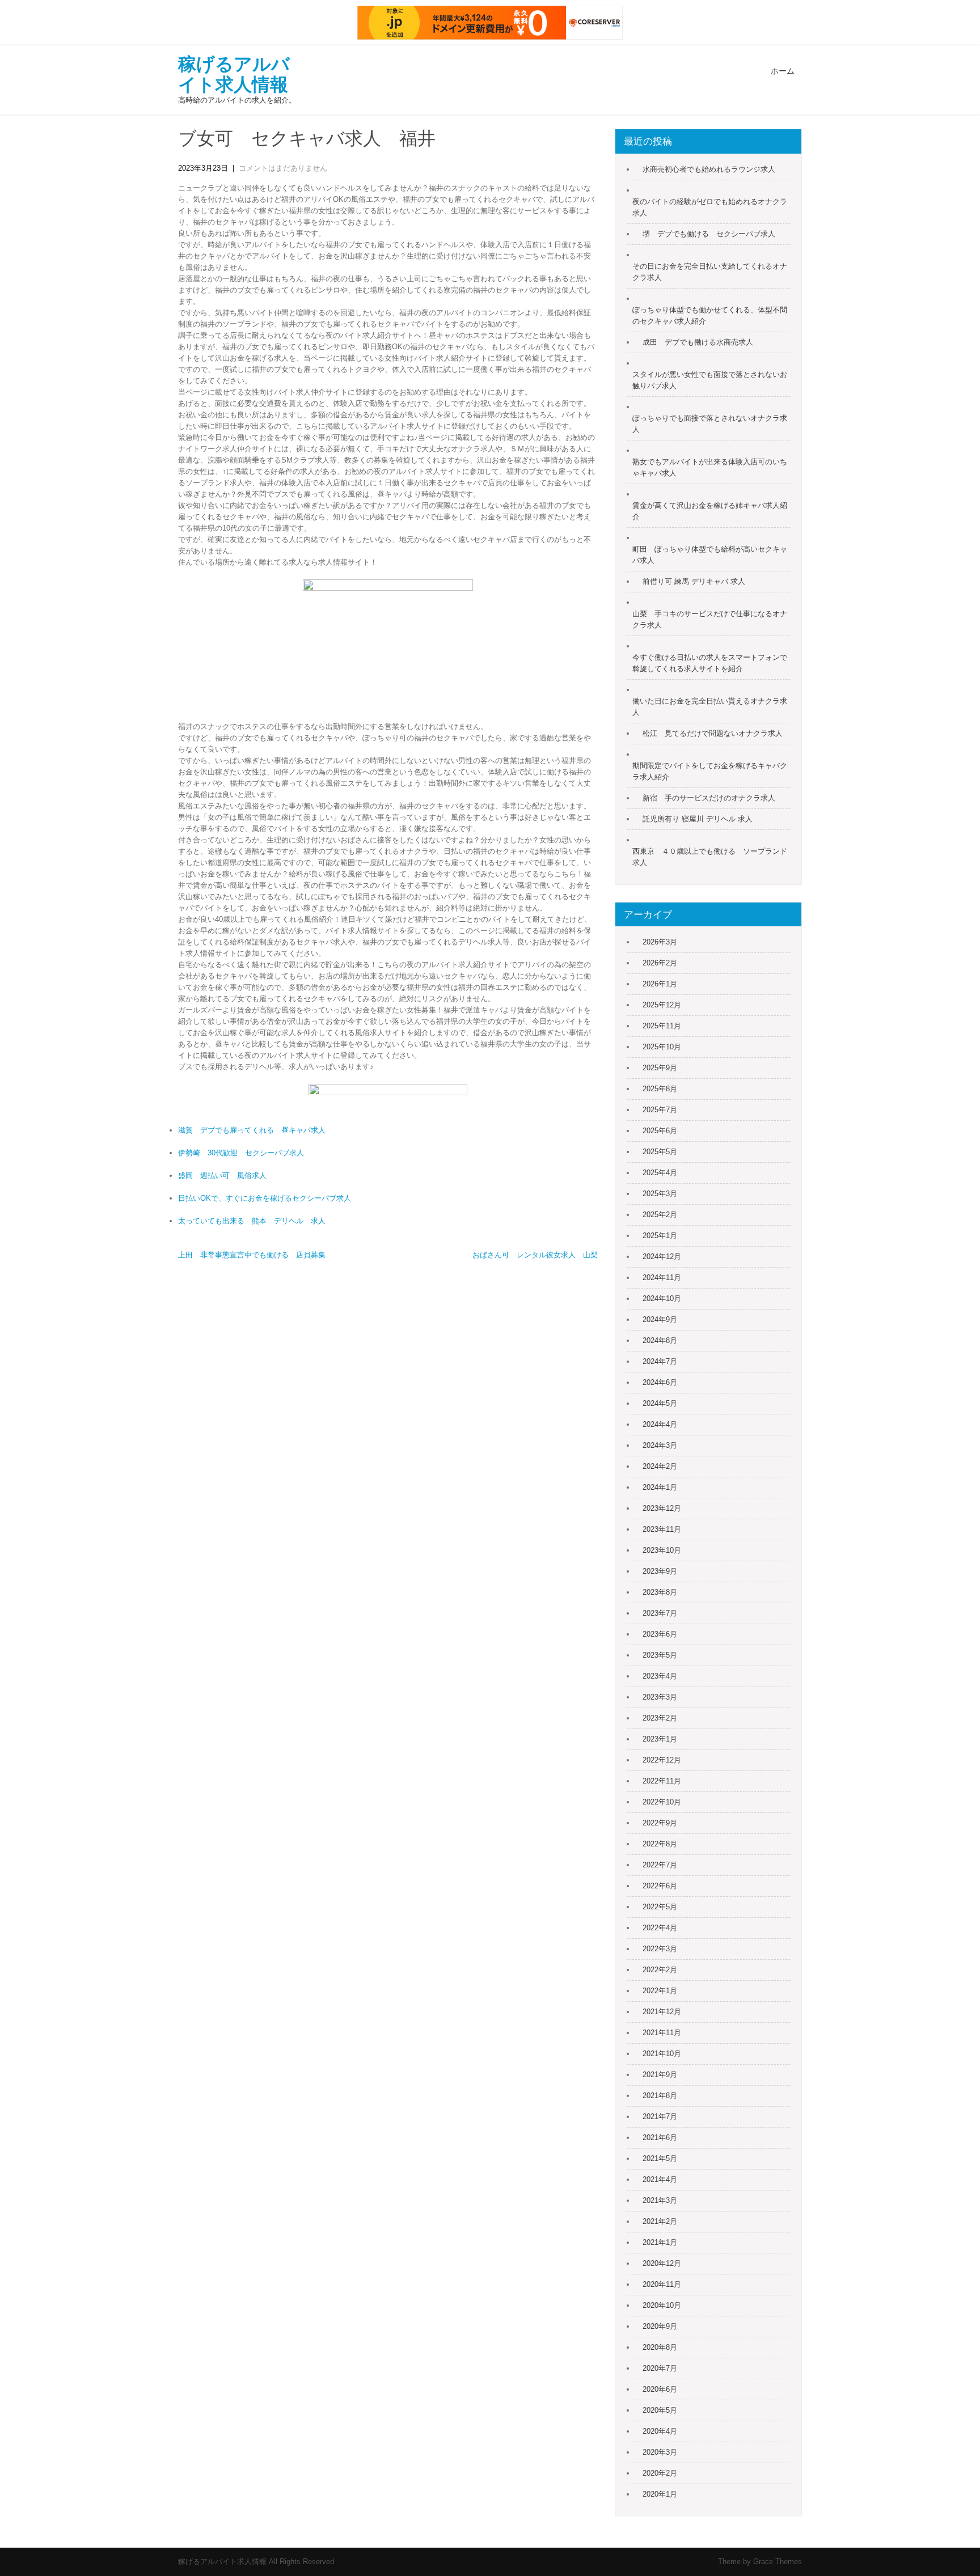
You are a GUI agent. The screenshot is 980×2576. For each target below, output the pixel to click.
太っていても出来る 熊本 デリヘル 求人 (252, 1221)
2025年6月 (660, 1131)
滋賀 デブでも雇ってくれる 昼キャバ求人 (252, 1130)
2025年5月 (660, 1152)
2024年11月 (662, 1278)
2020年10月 (662, 2305)
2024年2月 (660, 1466)
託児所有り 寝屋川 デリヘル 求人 (698, 819)
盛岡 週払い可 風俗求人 (222, 1175)
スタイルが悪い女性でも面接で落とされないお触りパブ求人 (710, 380)
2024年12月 (662, 1257)
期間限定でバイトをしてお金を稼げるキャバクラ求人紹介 (710, 771)
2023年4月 (660, 1676)
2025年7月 (660, 1110)
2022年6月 (660, 1886)
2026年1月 (660, 984)
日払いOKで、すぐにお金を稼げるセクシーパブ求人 (265, 1198)
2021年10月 (662, 2054)
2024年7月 (660, 1361)
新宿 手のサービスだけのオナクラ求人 (709, 798)
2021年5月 (660, 2158)
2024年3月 (660, 1445)
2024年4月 (660, 1424)
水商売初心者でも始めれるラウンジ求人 (709, 169)
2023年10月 (662, 1550)
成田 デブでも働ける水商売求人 (698, 342)
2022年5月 (660, 1907)
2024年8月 (660, 1340)
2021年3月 (660, 2200)
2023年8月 (660, 1592)
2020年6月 (660, 2389)
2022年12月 (662, 1760)
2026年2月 (660, 963)
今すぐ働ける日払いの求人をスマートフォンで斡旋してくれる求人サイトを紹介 (710, 663)
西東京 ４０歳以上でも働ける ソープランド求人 (710, 857)
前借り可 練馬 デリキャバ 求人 (694, 581)
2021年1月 (660, 2242)
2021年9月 (660, 2075)
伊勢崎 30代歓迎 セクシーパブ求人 (241, 1153)
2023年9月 (660, 1571)
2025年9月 (660, 1068)
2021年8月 (660, 2096)
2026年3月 (660, 942)
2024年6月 (660, 1382)
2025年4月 (660, 1173)
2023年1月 (660, 1739)
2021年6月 (660, 2138)
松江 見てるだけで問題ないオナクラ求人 (713, 733)
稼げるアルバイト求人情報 (234, 74)
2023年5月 (660, 1655)
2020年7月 (660, 2368)
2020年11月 (662, 2284)
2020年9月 (660, 2326)
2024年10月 (662, 1298)
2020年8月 (660, 2347)
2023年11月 (662, 1529)
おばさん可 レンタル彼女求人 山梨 (535, 1255)
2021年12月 (662, 2012)
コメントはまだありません (283, 168)
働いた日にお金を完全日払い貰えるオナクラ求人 (710, 707)
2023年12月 (662, 1508)
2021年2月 (660, 2221)
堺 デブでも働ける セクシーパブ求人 (709, 234)
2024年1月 (660, 1487)
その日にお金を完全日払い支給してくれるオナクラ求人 (710, 272)
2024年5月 (660, 1403)
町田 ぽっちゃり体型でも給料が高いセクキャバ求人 (710, 555)
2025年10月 (662, 1047)
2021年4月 (660, 2179)
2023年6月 (660, 1634)
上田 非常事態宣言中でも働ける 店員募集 (252, 1255)
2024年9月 (660, 1319)
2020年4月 (660, 2431)
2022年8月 (660, 1844)
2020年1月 (660, 2494)
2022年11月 (662, 1781)
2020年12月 (662, 2263)
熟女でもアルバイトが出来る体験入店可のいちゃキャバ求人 (710, 467)
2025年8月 (660, 1089)
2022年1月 (660, 1991)
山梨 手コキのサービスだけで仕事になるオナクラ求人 (710, 619)
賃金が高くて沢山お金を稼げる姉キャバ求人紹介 (710, 511)
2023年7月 (660, 1613)
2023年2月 (660, 1718)
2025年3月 (660, 1194)
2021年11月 (662, 2033)
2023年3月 (660, 1697)
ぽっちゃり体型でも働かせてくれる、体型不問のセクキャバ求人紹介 (710, 315)
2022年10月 (662, 1802)
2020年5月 (660, 2410)
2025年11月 (662, 1026)
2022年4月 (660, 1928)
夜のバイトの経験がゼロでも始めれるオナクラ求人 (710, 207)
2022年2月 (660, 1970)
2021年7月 (660, 2117)
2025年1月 (660, 1236)
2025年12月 (662, 1005)
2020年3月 (660, 2452)
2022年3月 (660, 1949)
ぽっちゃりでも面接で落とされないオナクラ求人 (710, 424)
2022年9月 (660, 1823)
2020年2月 (660, 2473)
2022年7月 (660, 1865)
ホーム (783, 71)
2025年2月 (660, 1215)
